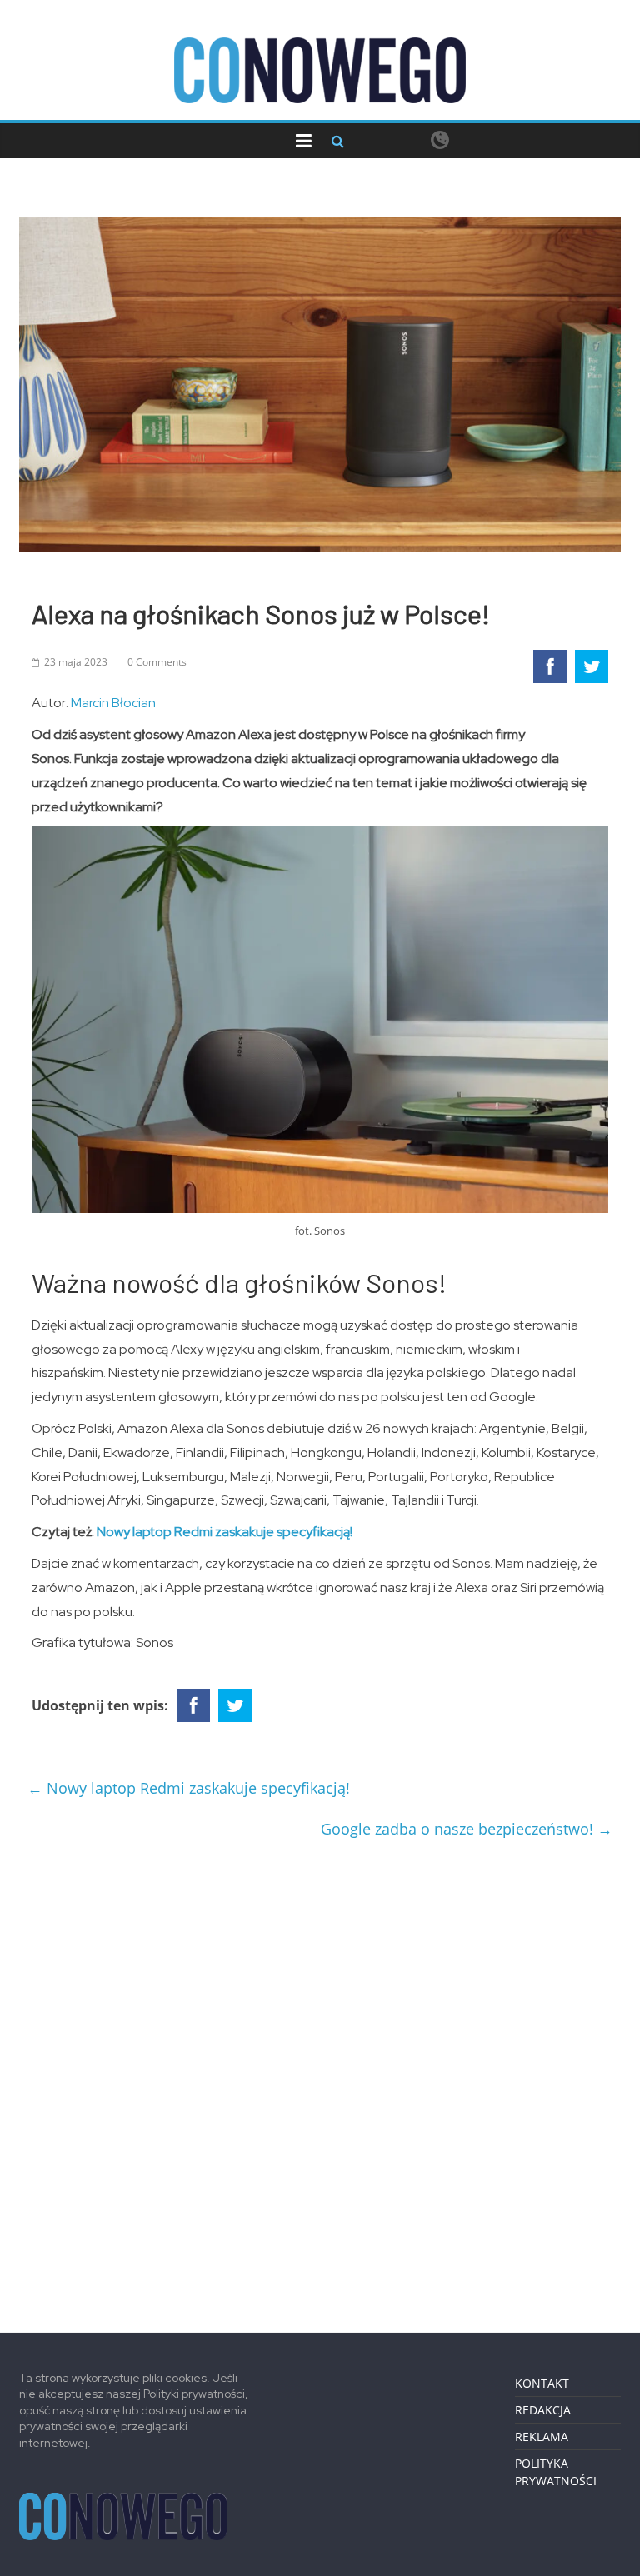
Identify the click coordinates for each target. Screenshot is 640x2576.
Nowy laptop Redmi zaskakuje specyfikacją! (225, 1532)
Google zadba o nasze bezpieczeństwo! (467, 1829)
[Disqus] (320, 2079)
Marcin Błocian (113, 703)
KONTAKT (542, 2383)
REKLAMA (542, 2436)
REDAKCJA (543, 2410)
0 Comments (157, 662)
